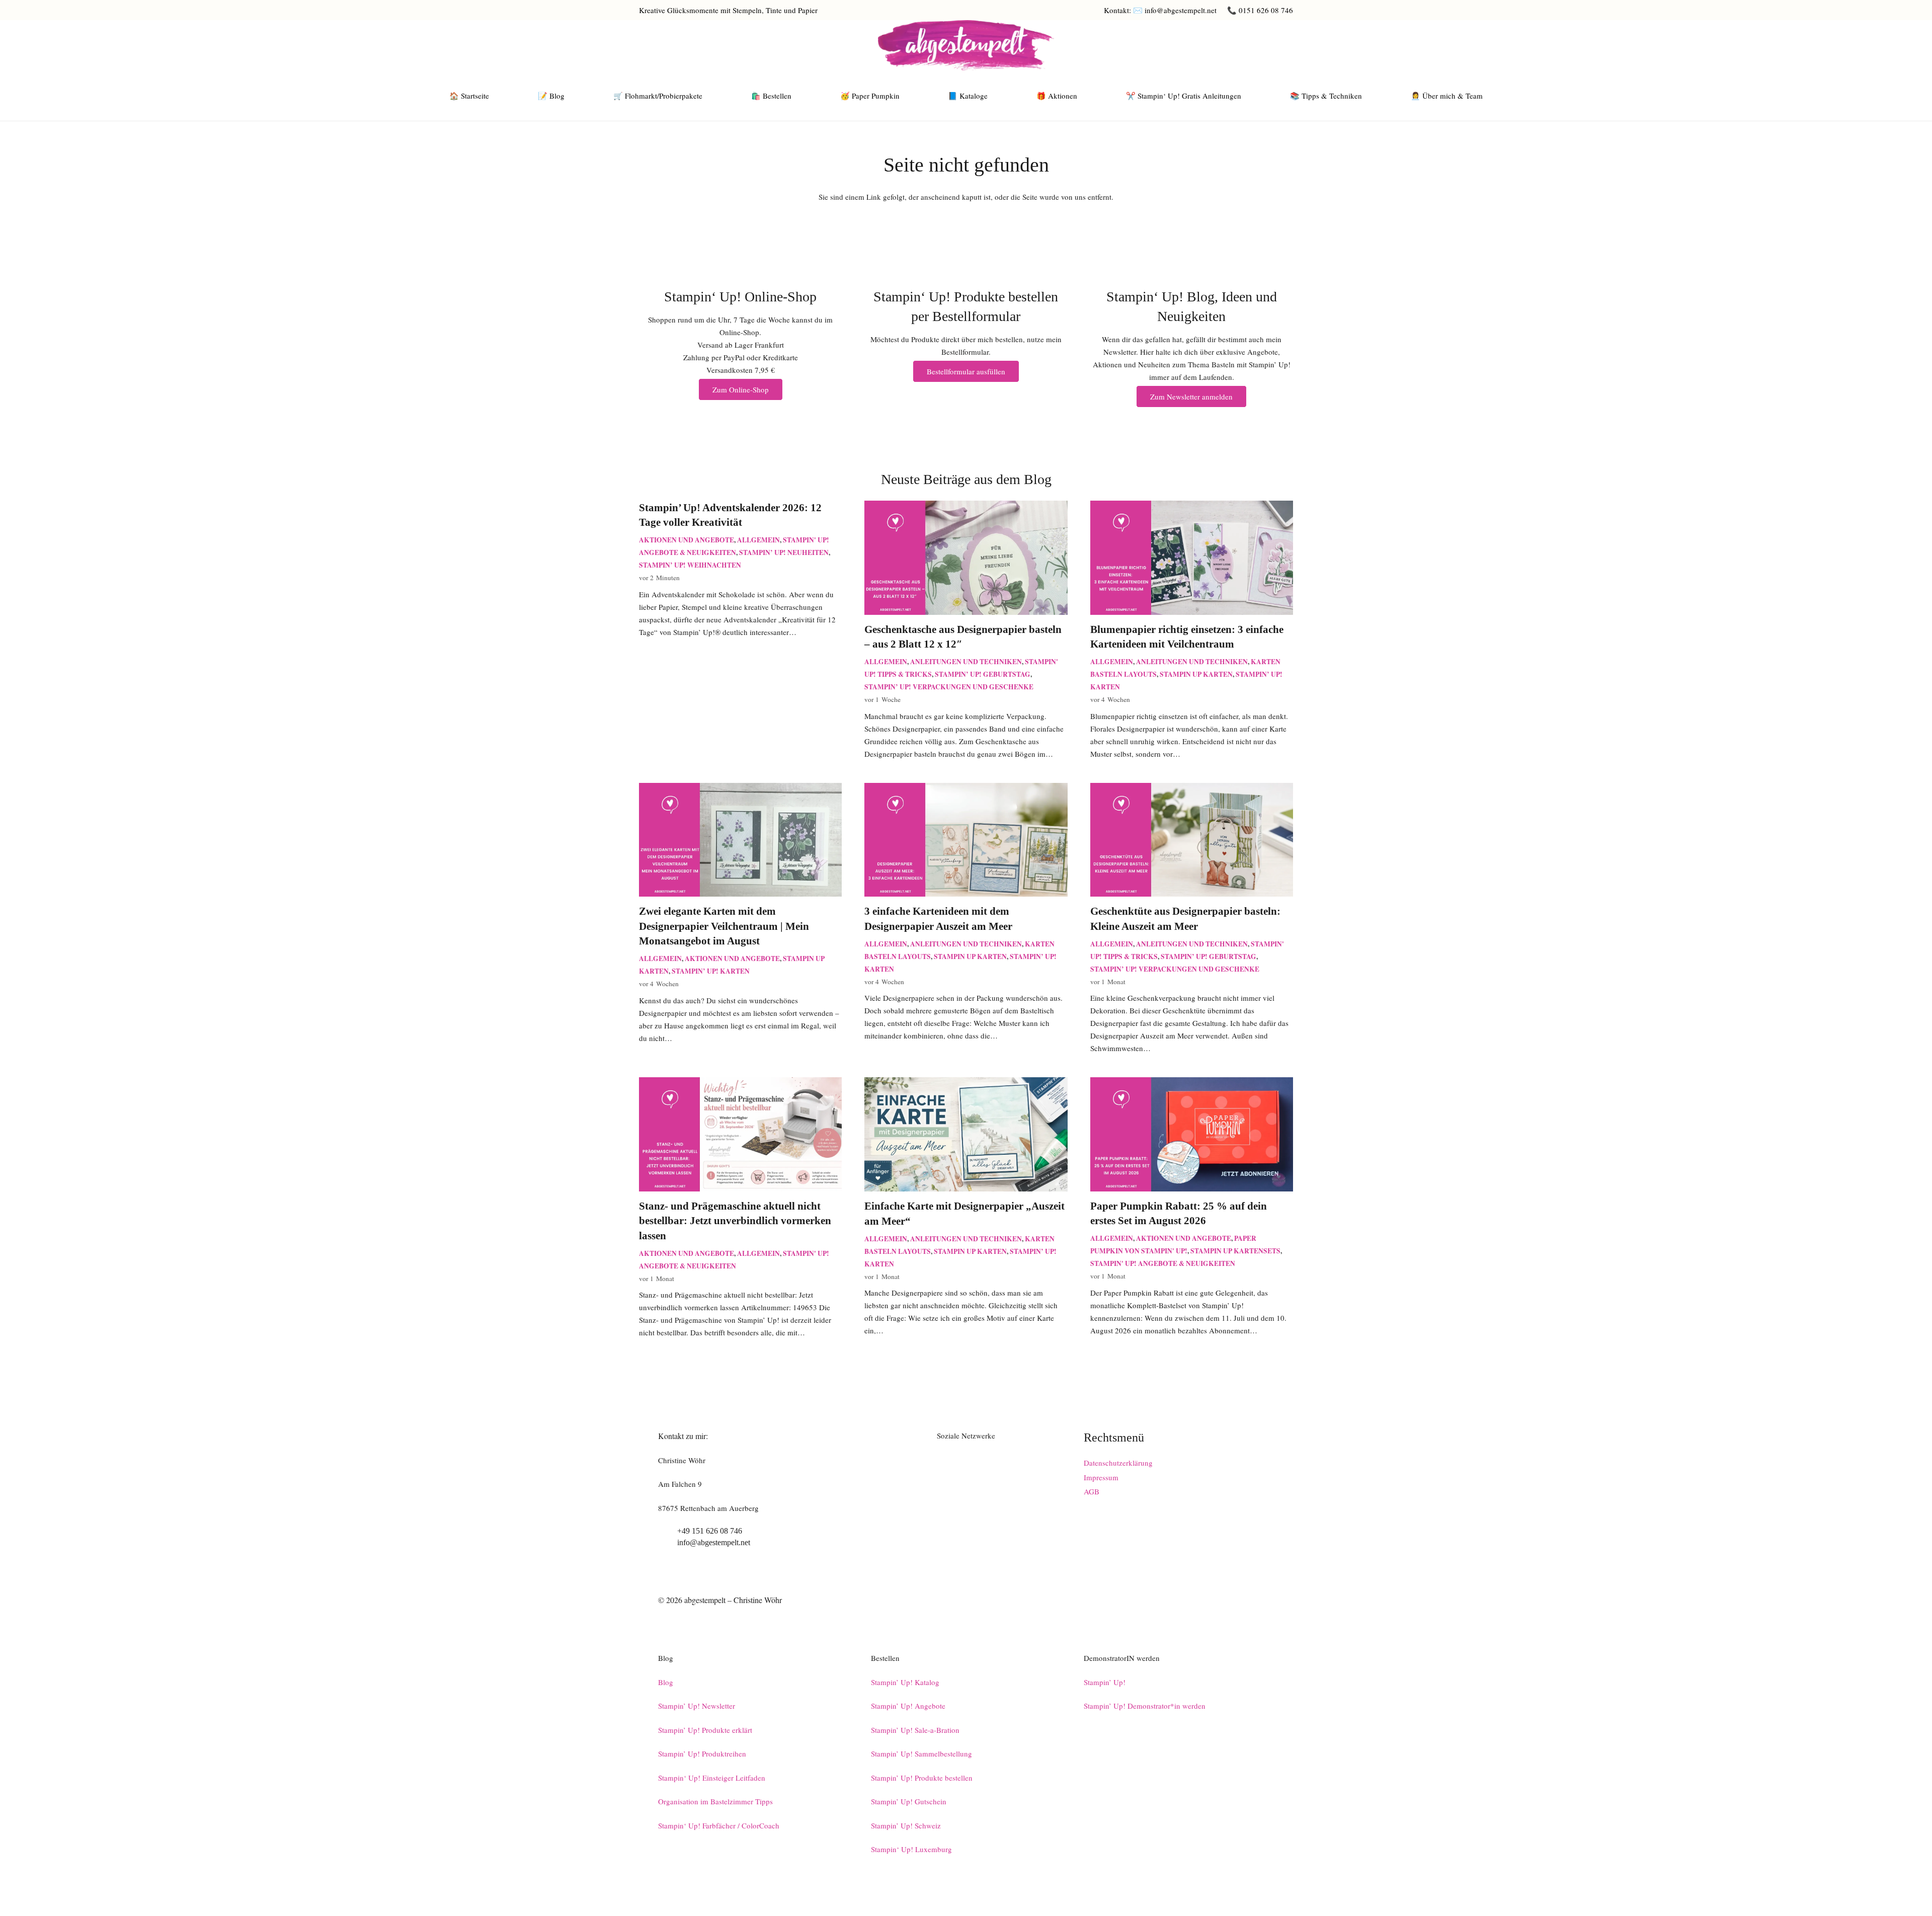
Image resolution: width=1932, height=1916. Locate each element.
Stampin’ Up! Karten (711, 971)
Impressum (1101, 1477)
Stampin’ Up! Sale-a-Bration (915, 1730)
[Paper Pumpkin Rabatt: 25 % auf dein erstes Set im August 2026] (1192, 1083)
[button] (494, 96)
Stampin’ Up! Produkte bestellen (922, 1778)
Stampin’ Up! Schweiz (906, 1825)
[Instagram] (1260, 45)
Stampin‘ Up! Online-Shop (740, 297)
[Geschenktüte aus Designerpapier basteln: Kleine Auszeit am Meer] (1192, 789)
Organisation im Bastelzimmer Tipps (715, 1801)
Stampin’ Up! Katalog (905, 1682)
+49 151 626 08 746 (710, 1531)
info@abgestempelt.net (714, 1542)
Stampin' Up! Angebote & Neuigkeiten (1163, 1263)
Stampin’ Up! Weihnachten (690, 565)
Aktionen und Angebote (687, 540)
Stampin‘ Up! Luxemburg (911, 1849)
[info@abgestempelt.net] (668, 1543)
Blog (666, 1682)
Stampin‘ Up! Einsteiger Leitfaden (712, 1778)
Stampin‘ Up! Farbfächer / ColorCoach (719, 1825)
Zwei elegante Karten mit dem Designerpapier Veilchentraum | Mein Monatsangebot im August (724, 926)
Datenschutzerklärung (1118, 1463)
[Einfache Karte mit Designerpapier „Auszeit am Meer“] (966, 1083)
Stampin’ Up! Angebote (908, 1706)
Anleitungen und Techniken (966, 662)
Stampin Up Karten (1196, 674)
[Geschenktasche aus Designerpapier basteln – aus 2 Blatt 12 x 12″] (966, 507)
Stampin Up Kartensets (1235, 1251)
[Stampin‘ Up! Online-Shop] (740, 271)
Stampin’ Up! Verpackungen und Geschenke (949, 687)
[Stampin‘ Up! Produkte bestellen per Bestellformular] (966, 271)
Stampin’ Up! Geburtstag (983, 674)
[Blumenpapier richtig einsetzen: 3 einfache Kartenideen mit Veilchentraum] (1192, 507)
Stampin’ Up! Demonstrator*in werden (1145, 1706)
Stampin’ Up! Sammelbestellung (921, 1753)
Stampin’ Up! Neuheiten (784, 552)
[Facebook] (1210, 45)
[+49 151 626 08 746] (668, 1531)
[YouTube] (1235, 45)
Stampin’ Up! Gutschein (909, 1801)
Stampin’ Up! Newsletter (697, 1706)
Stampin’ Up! (1105, 1682)
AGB (1092, 1491)
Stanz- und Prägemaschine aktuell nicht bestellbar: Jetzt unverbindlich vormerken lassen (735, 1221)
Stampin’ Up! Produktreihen (702, 1753)
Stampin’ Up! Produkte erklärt (705, 1730)
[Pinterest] (1285, 45)
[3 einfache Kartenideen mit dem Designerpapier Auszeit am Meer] (966, 789)
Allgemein (758, 540)
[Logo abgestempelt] (966, 45)
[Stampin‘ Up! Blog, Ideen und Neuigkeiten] (1192, 271)
